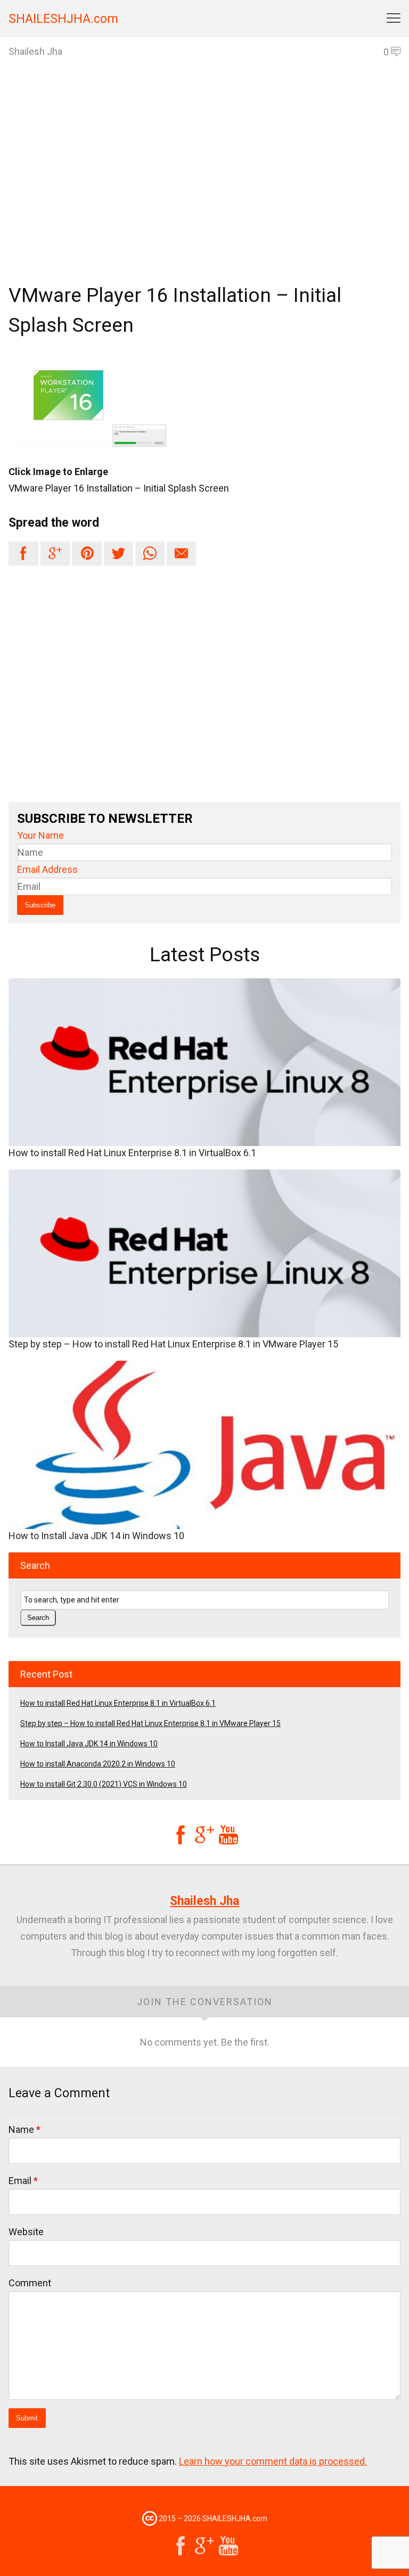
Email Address (47, 869)
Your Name (40, 835)
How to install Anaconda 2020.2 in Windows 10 (98, 1764)
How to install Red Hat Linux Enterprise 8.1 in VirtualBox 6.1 (132, 1153)
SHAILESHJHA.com (63, 19)
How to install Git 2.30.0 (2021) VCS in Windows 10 (104, 1784)
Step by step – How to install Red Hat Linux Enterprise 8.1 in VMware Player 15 (173, 1344)
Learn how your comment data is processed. (273, 2461)
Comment (30, 2283)
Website (26, 2232)
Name (24, 2129)
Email (23, 2181)
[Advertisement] (204, 190)
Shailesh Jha (204, 1901)
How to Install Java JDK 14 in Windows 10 (96, 1536)
